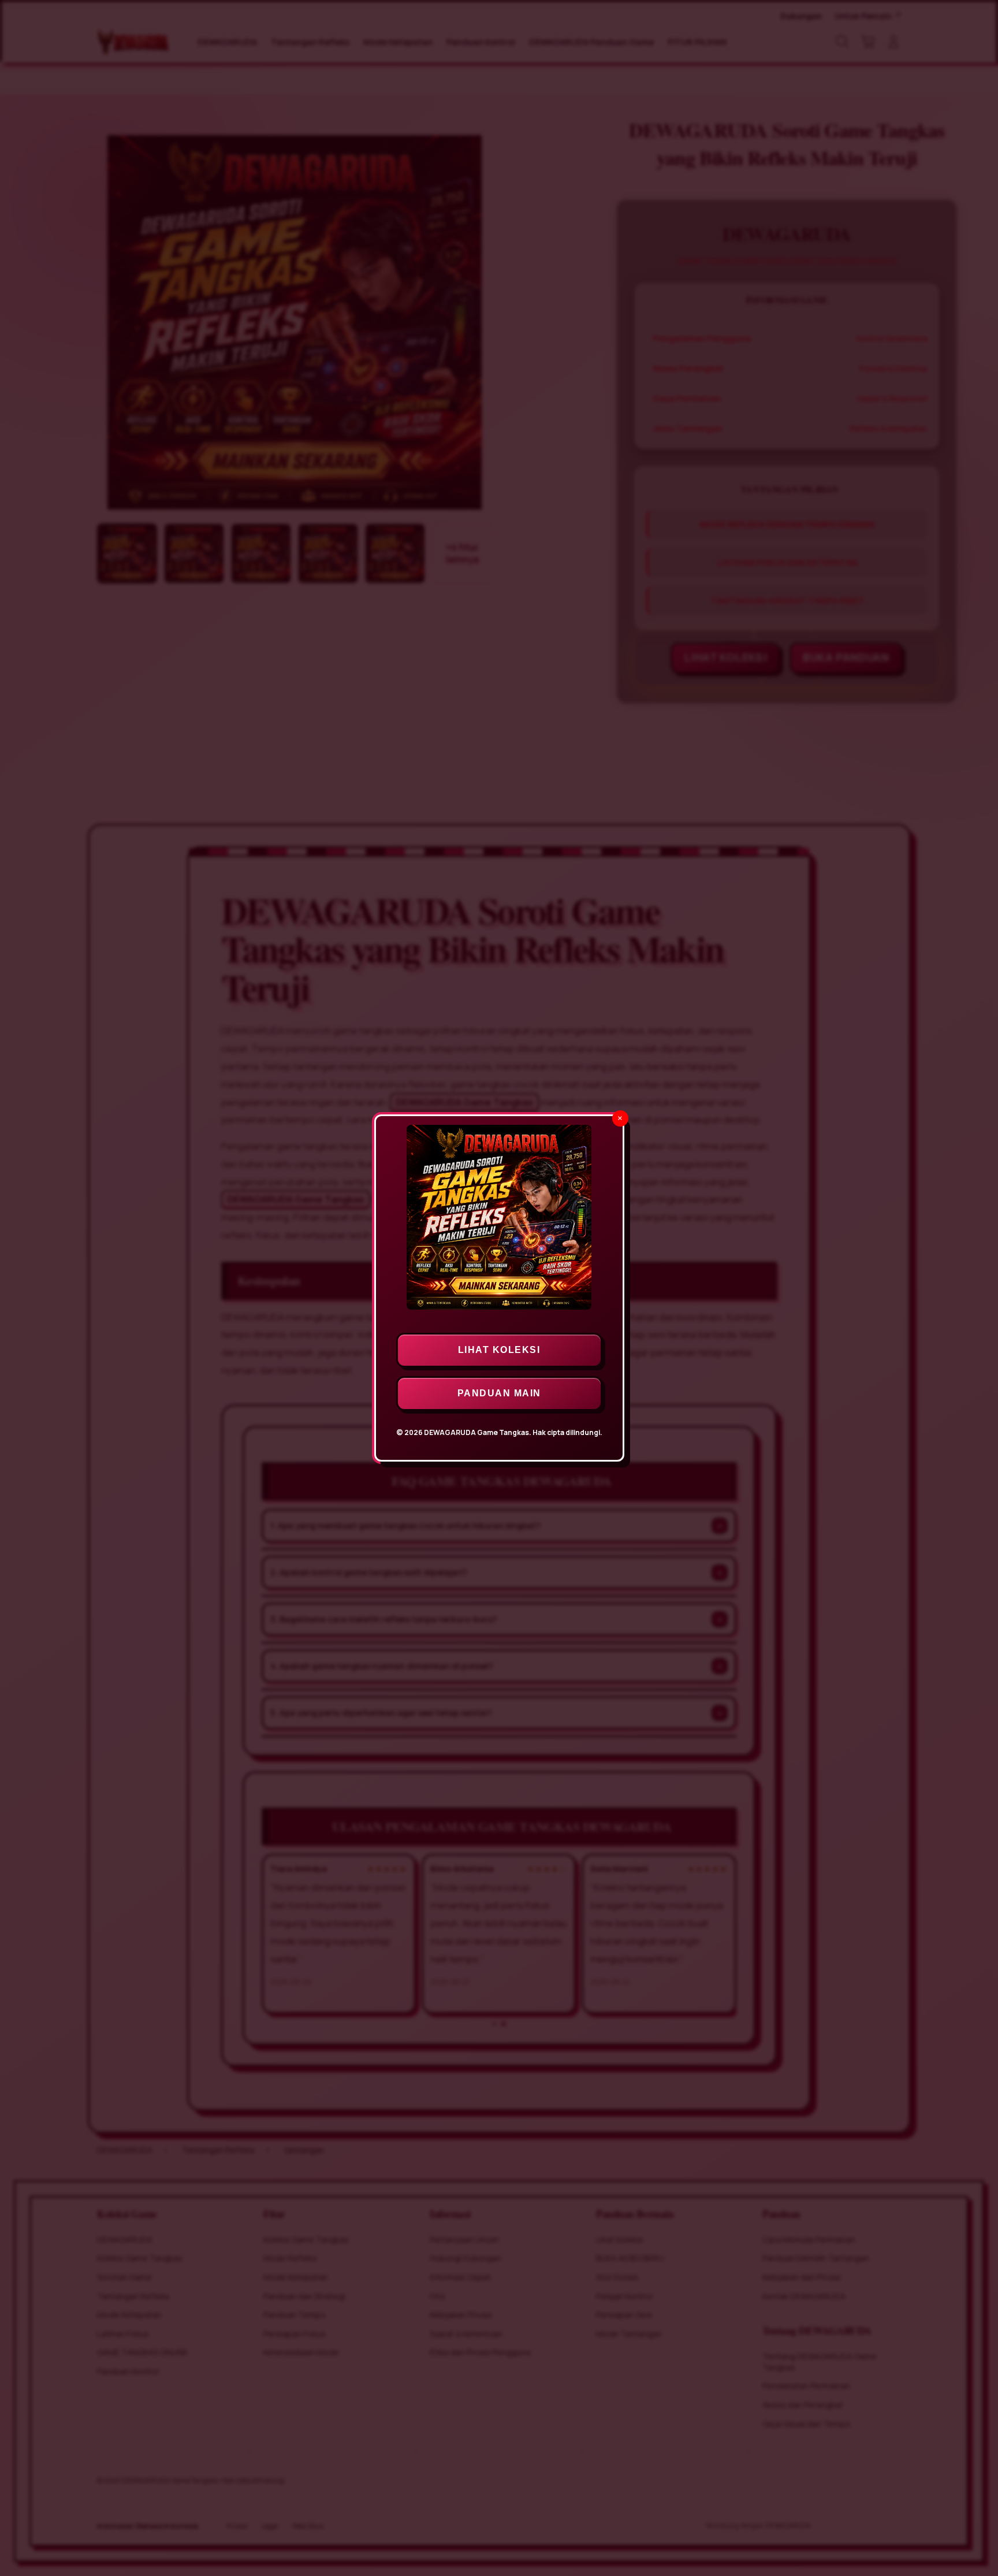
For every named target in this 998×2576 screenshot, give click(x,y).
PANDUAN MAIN (499, 1393)
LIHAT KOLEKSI (499, 1350)
